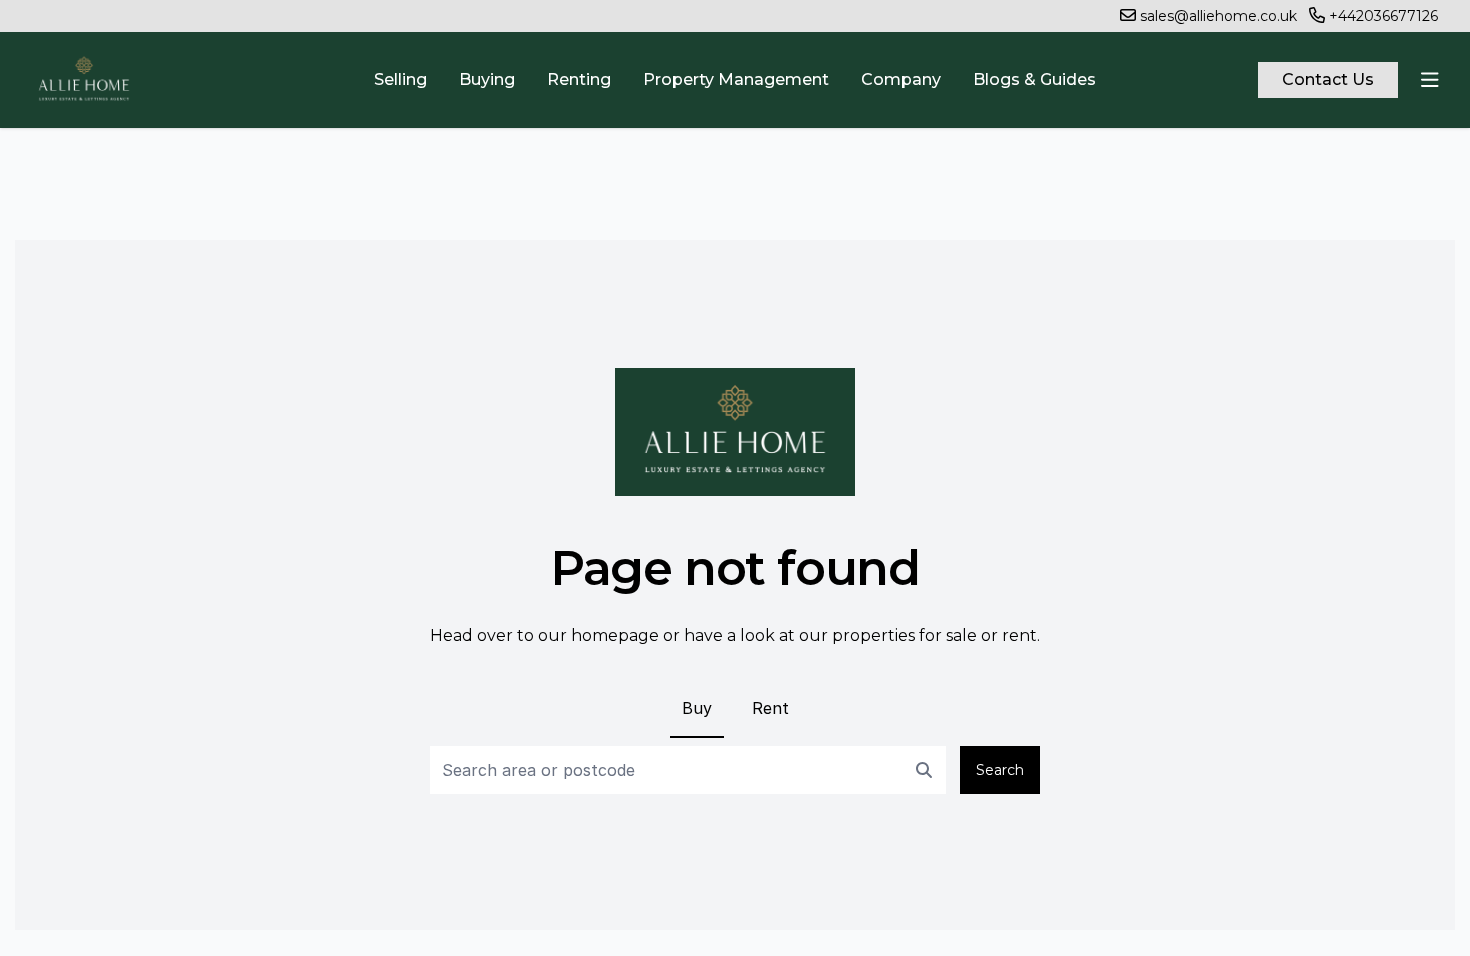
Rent (770, 708)
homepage (615, 635)
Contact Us (1328, 79)
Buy (697, 708)
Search (1000, 770)
